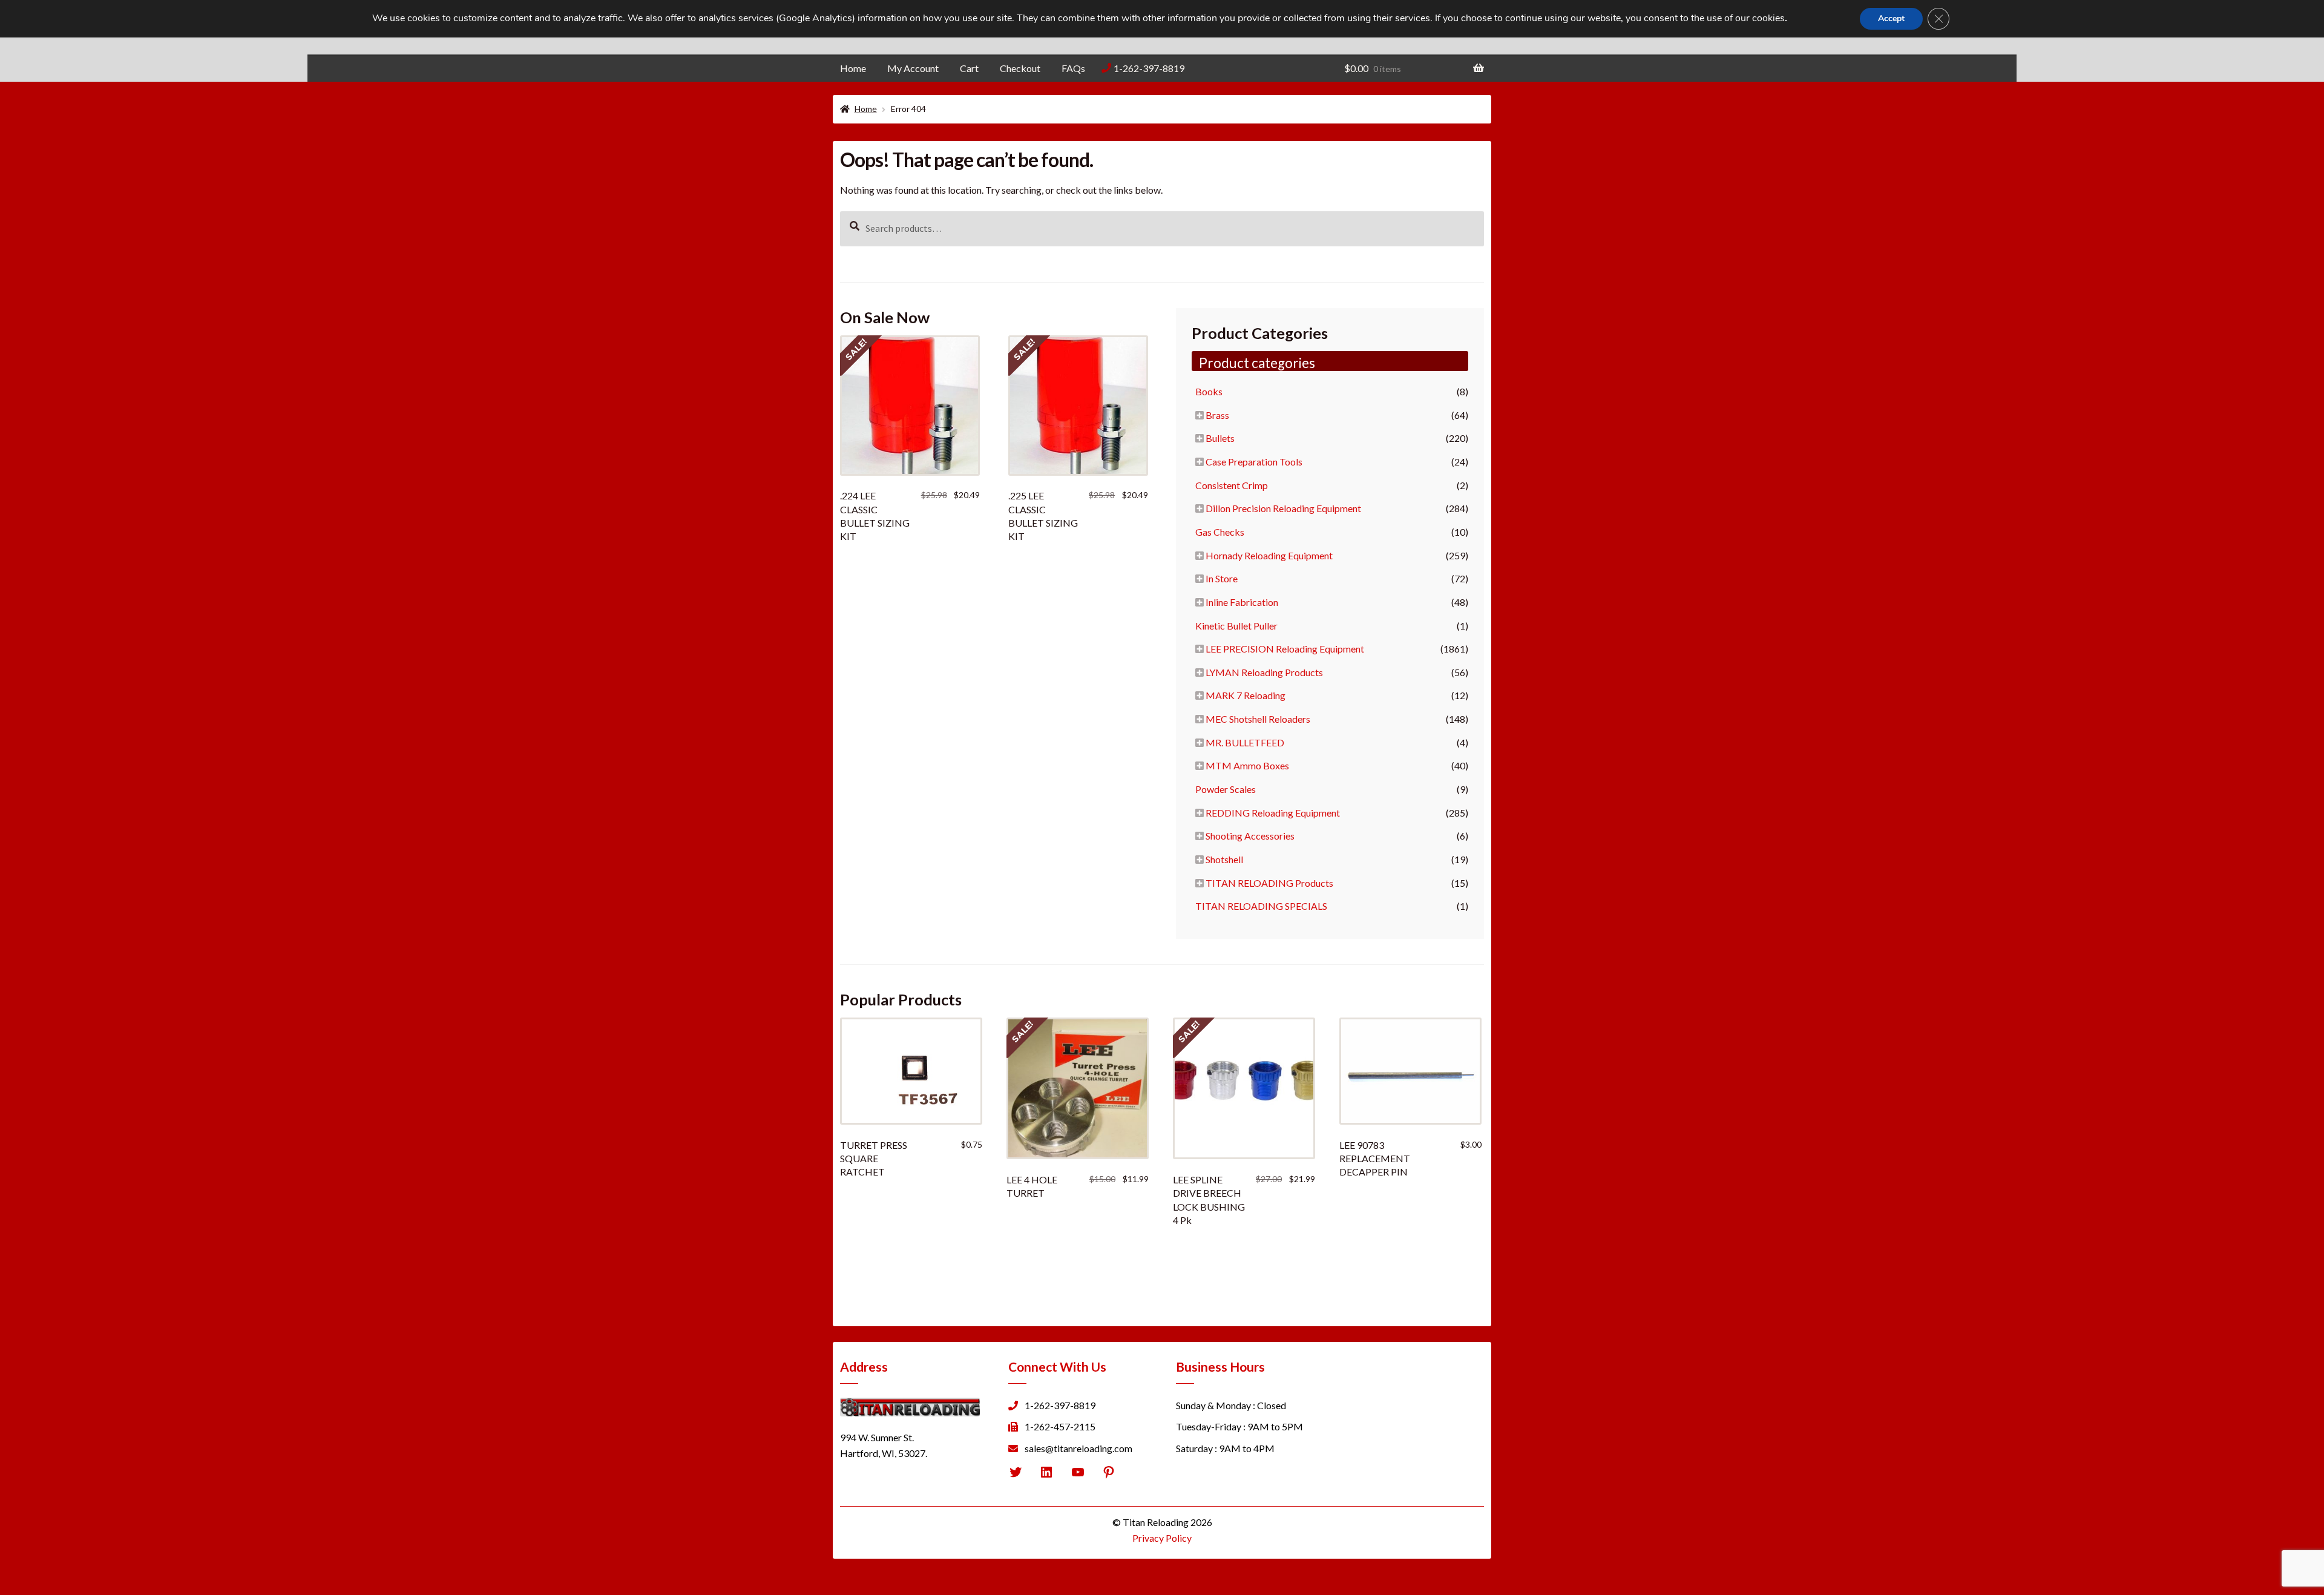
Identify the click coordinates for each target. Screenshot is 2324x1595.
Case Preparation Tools (1254, 462)
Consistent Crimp (1232, 485)
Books (1209, 391)
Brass (1217, 415)
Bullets (1220, 438)
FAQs (1073, 68)
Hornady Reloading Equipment (1269, 555)
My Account (913, 68)
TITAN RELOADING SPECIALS (1261, 906)
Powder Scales (1226, 789)
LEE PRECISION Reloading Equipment (1285, 649)
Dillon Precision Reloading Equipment (1283, 508)
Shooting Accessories (1250, 836)
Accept (1891, 18)
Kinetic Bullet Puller (1236, 626)
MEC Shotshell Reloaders (1258, 719)
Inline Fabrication (1242, 602)
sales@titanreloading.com (1078, 1448)
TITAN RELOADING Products (1269, 883)
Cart (969, 68)
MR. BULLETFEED (1245, 742)
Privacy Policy (1162, 1538)
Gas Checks (1220, 532)
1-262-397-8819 (1149, 68)
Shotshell (1224, 859)
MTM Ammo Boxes (1247, 765)
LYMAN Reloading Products (1264, 672)
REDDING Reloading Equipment (1273, 813)
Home (853, 68)
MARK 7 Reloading (1246, 695)
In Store (1222, 578)
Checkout (1020, 68)
